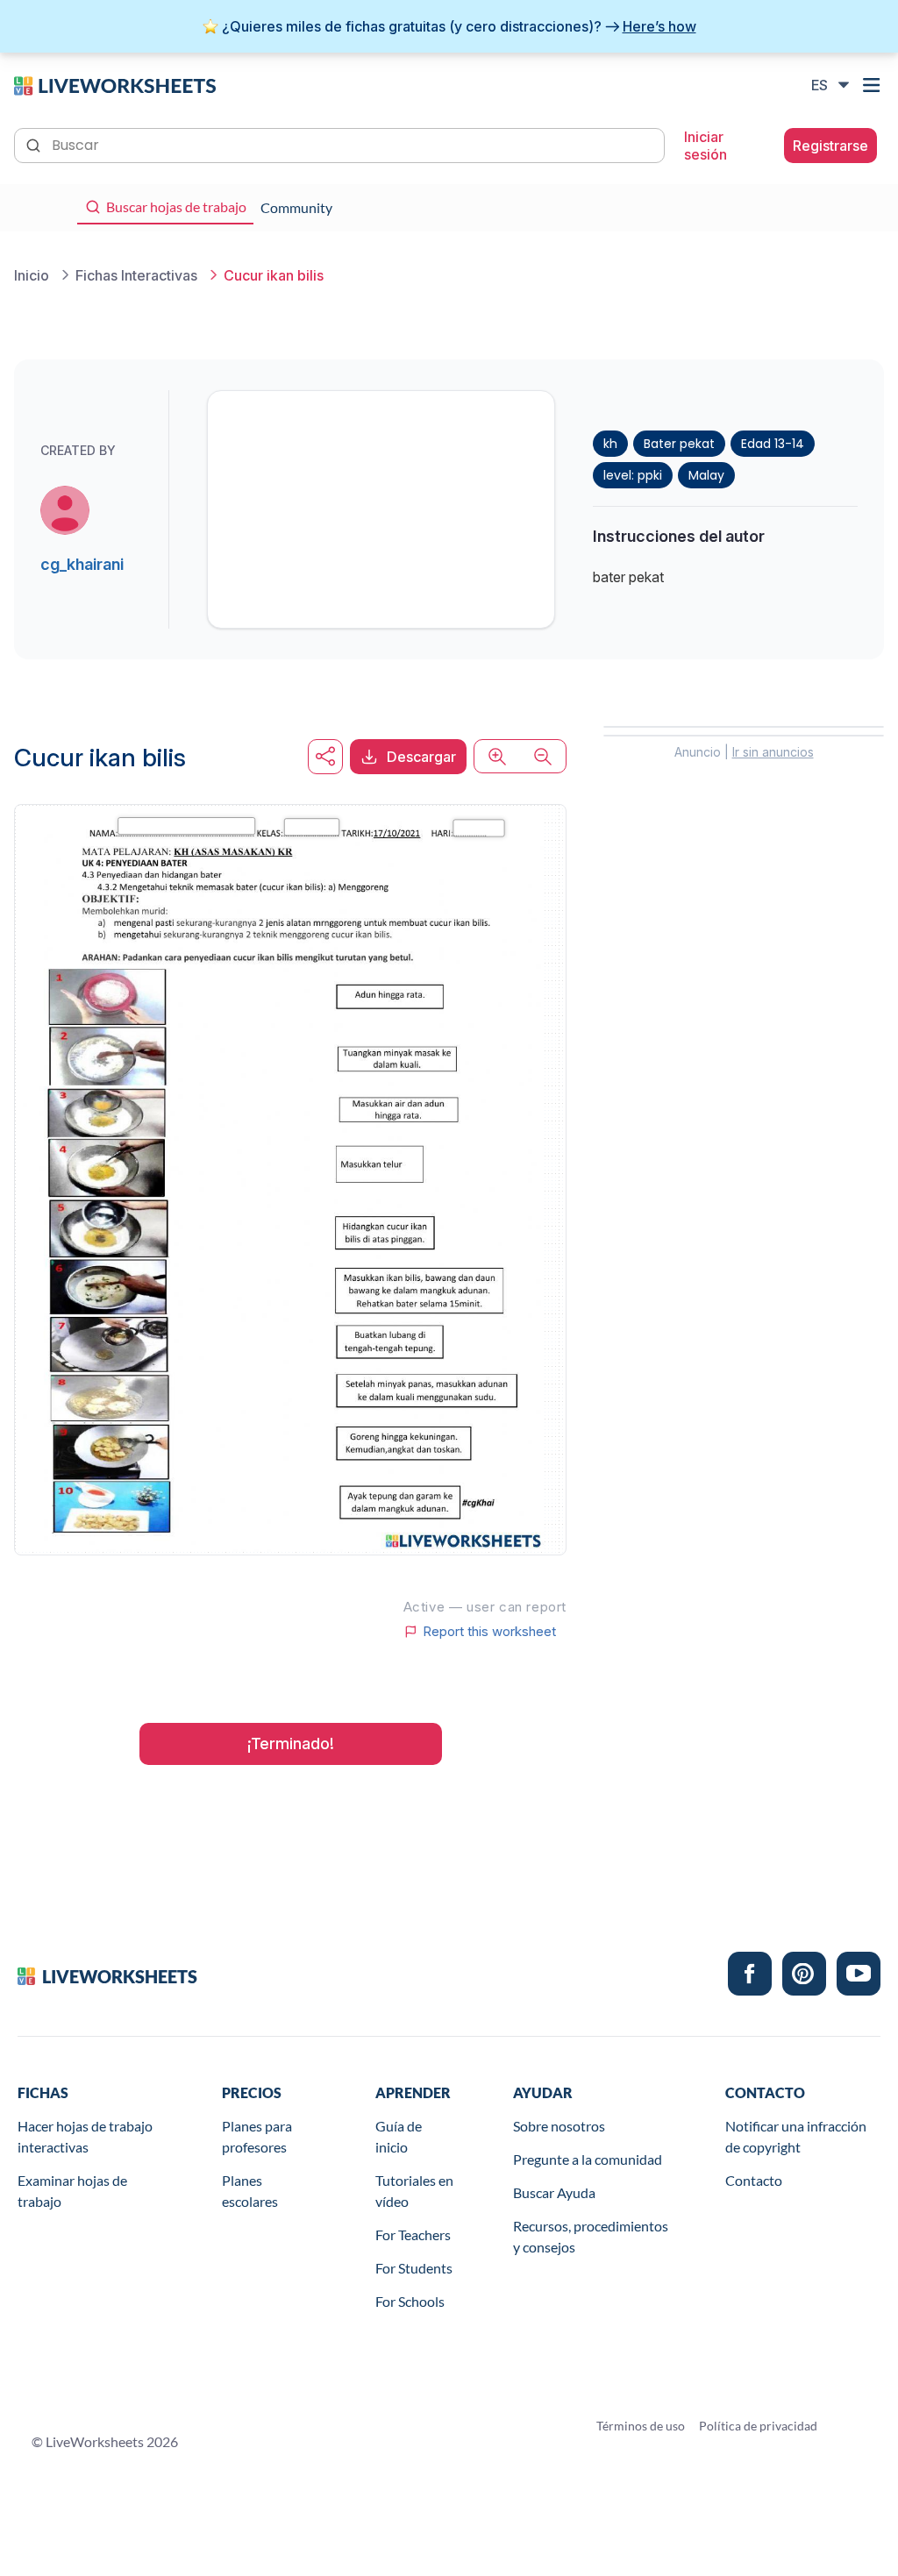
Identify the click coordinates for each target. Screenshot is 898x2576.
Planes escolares (250, 2191)
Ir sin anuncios (773, 752)
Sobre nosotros (559, 2126)
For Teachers (413, 2234)
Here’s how (659, 26)
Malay (706, 475)
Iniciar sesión (706, 146)
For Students (414, 2268)
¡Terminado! (291, 1743)
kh (610, 444)
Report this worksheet (489, 1632)
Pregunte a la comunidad (588, 2159)
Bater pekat (679, 444)
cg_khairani (82, 564)
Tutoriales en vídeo (414, 2191)
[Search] (35, 144)
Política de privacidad (758, 2426)
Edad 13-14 (773, 444)
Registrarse (830, 146)
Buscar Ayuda (554, 2192)
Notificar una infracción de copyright (796, 2136)
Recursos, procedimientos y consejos (591, 2236)
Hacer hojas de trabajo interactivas (85, 2136)
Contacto (754, 2180)
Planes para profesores (257, 2136)
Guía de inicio (399, 2136)
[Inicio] (115, 84)
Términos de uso (641, 2426)
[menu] (873, 85)
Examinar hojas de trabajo (72, 2191)
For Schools (410, 2301)
